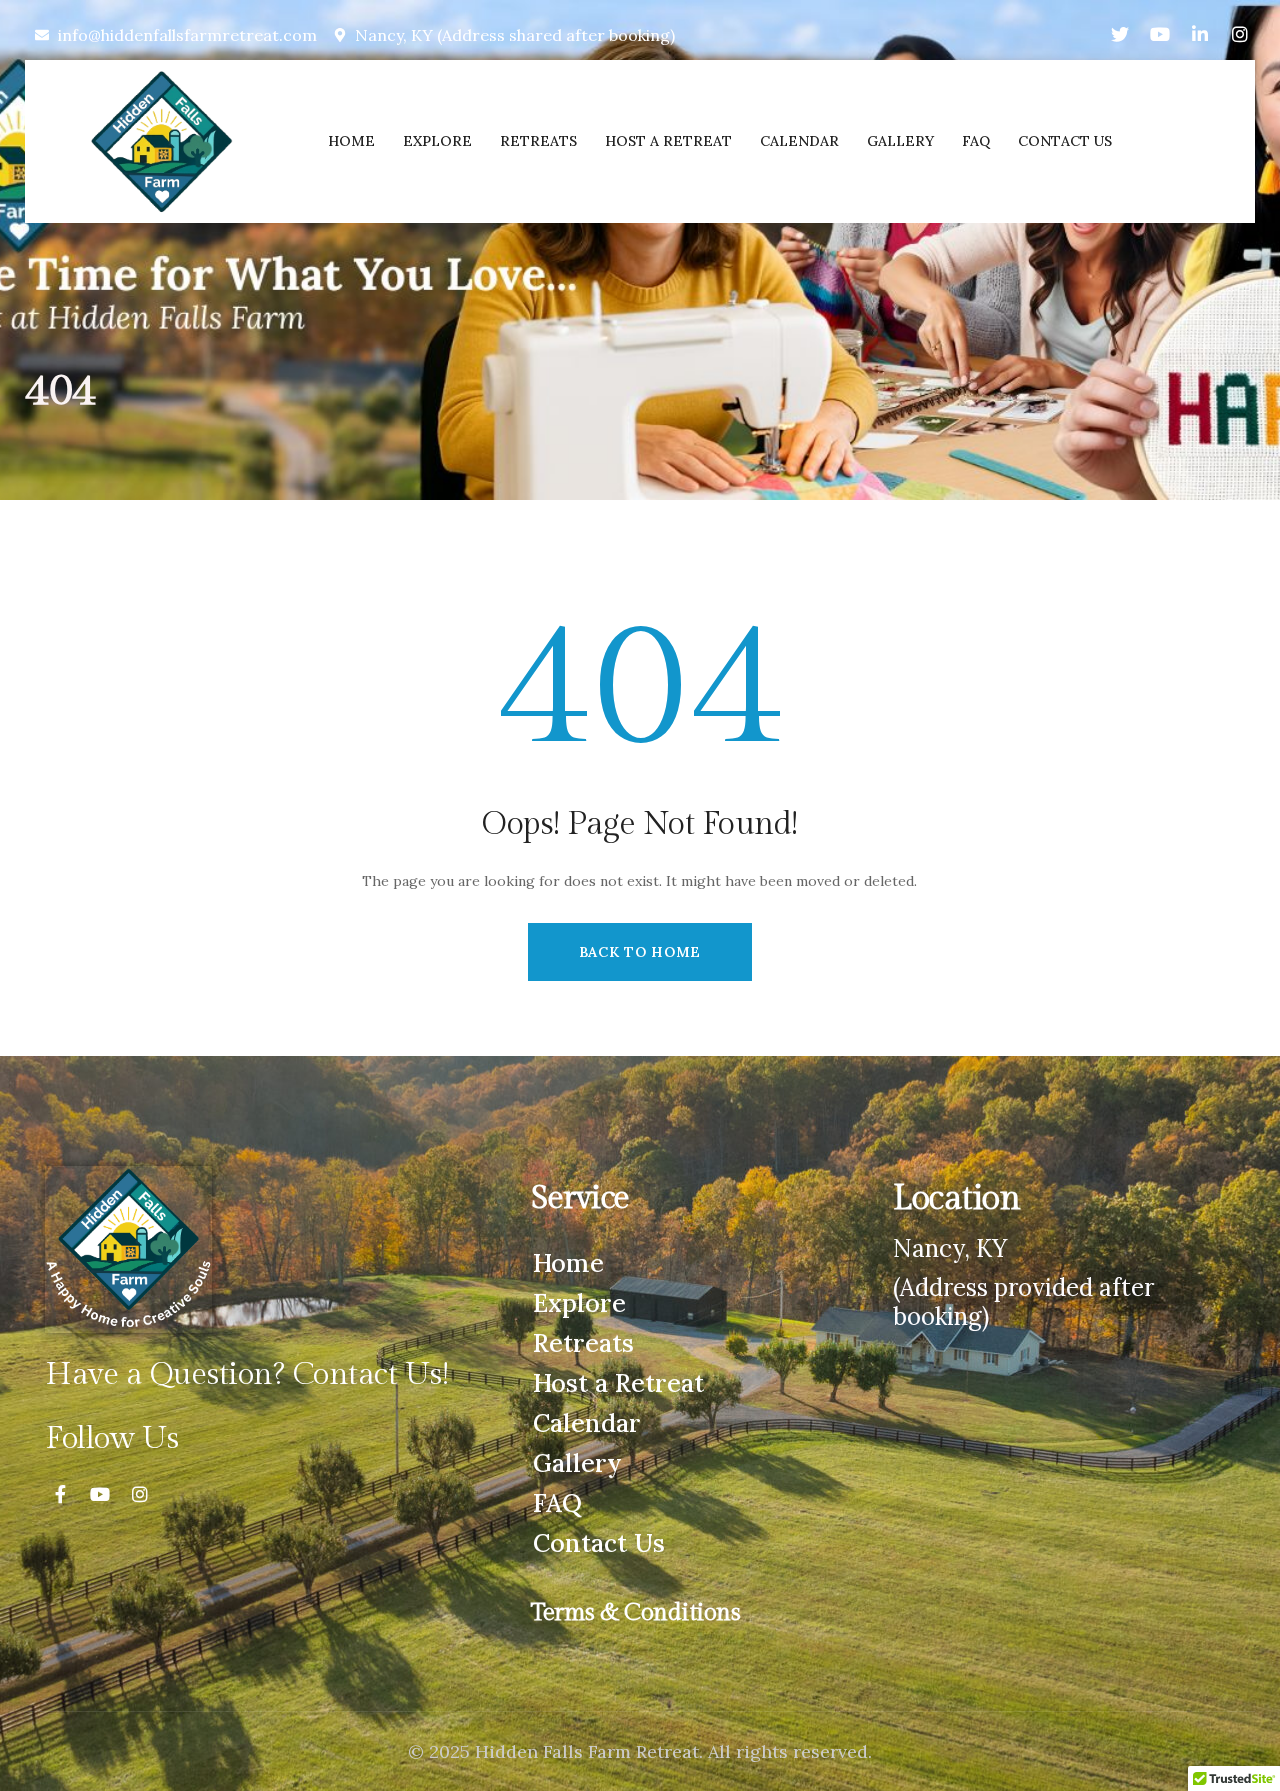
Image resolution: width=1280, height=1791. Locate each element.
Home (568, 1263)
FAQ (557, 1503)
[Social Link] (1120, 35)
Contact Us (599, 1543)
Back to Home (640, 952)
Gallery (577, 1463)
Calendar (587, 1423)
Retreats (583, 1343)
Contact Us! (370, 1374)
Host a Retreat (618, 1383)
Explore (579, 1303)
